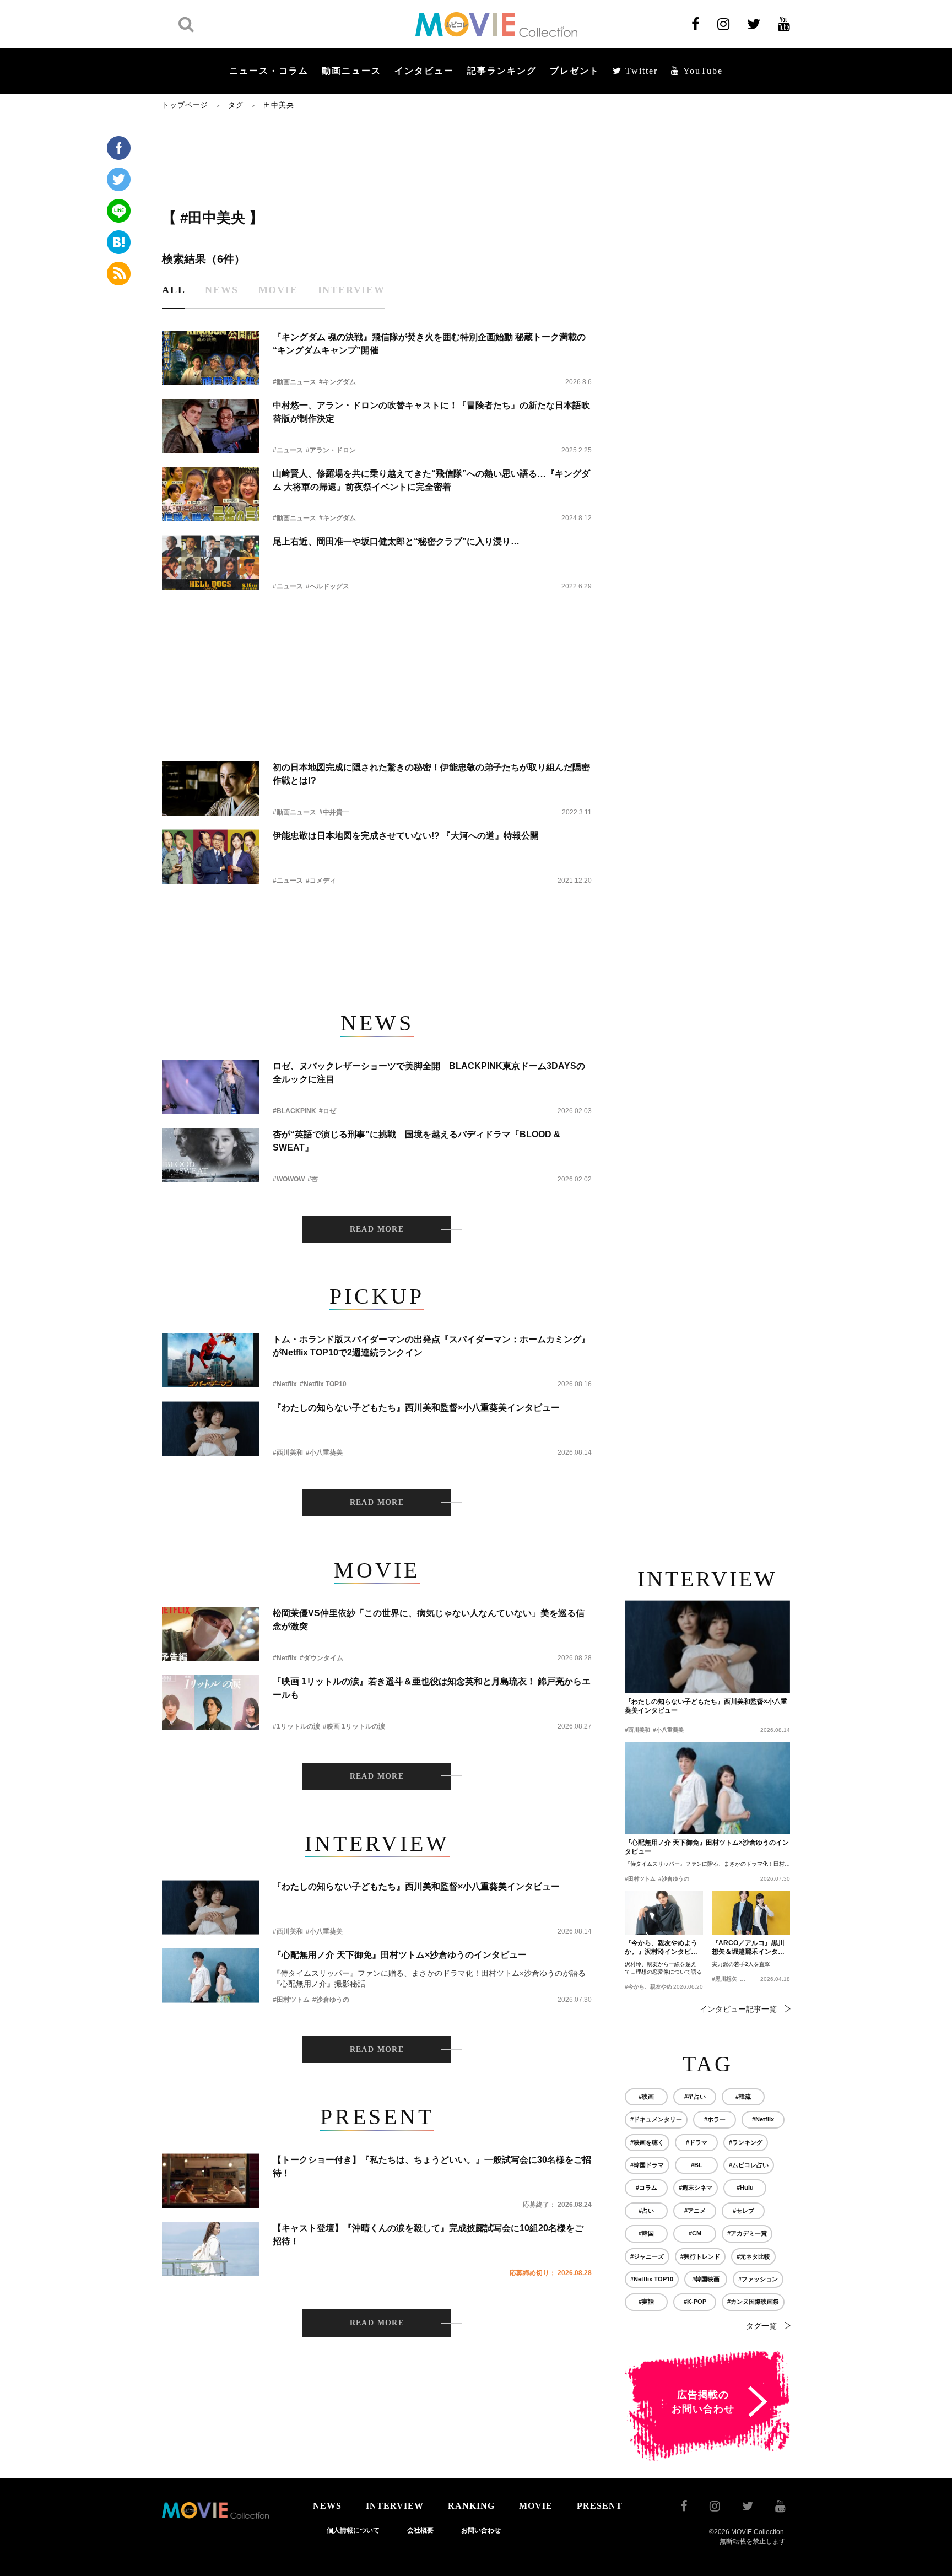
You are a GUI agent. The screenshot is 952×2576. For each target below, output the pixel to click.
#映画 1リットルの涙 (354, 1726)
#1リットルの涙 (296, 1726)
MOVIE (536, 2506)
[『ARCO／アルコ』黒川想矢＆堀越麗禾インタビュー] (751, 1913)
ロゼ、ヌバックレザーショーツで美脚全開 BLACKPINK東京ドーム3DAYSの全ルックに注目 (429, 1073)
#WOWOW (289, 1179)
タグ (236, 105)
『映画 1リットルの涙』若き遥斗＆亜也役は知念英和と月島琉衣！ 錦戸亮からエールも (432, 1688)
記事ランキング (502, 71)
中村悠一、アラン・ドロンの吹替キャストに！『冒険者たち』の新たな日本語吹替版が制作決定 (431, 412)
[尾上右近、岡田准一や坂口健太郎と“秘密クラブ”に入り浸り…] (210, 562)
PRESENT (600, 2506)
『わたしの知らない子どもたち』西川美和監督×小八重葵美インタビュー (416, 1408)
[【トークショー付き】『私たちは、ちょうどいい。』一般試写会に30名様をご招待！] (210, 2181)
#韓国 (646, 2233)
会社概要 (420, 2530)
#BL (697, 2165)
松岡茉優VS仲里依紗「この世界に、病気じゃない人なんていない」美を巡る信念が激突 (429, 1620)
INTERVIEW (395, 2506)
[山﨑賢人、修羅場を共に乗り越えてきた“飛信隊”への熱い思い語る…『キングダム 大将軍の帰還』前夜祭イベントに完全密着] (210, 495)
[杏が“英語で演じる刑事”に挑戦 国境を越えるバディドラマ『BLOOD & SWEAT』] (210, 1155)
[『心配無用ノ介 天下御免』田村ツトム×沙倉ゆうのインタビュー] (210, 1976)
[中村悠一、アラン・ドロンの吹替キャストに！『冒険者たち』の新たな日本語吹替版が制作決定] (210, 426)
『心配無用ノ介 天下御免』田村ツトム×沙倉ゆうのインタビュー (400, 1955)
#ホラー (715, 2119)
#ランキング (746, 2142)
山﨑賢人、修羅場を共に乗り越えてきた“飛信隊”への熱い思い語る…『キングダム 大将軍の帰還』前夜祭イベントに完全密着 (431, 480)
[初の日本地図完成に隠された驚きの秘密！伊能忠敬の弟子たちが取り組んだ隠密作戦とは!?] (210, 788)
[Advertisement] (377, 158)
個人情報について (353, 2530)
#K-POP (695, 2302)
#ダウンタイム (321, 1658)
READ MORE (377, 1229)
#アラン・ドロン (331, 450)
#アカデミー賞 (747, 2233)
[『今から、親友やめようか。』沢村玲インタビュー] (664, 1913)
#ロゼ (328, 1111)
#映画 (646, 2097)
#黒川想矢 (724, 1979)
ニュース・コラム (269, 71)
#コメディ (321, 881)
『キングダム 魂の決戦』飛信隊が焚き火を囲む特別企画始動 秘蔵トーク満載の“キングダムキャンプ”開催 (429, 344)
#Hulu (745, 2188)
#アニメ (695, 2211)
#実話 (646, 2302)
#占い (646, 2211)
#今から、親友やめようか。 (659, 1987)
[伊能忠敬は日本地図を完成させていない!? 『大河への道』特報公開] (210, 857)
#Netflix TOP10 (323, 1384)
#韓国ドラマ (647, 2165)
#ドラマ (697, 2142)
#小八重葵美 (324, 1452)
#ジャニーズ (647, 2256)
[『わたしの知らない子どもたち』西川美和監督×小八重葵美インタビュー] (210, 1429)
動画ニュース (351, 71)
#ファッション (758, 2279)
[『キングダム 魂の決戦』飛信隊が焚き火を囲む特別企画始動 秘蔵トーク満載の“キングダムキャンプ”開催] (210, 358)
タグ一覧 (761, 2326)
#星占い (695, 2097)
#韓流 (743, 2097)
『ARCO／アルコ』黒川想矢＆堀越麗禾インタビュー (748, 1948)
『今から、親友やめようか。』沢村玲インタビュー (661, 1948)
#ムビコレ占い (749, 2165)
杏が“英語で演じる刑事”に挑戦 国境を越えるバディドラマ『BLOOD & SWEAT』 (416, 1141)
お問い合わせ (481, 2530)
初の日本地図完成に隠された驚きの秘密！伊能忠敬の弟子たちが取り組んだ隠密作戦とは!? (431, 774)
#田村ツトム (291, 2000)
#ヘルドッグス (328, 586)
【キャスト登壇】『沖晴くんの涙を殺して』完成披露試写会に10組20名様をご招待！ (428, 2235)
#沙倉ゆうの (331, 2000)
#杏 (313, 1179)
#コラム (647, 2188)
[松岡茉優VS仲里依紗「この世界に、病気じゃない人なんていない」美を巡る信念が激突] (210, 1634)
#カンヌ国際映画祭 (753, 2302)
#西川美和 (288, 1452)
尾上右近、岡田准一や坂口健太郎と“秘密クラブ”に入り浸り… (396, 541)
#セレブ (743, 2211)
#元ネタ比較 (753, 2256)
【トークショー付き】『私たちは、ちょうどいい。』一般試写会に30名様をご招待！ (432, 2166)
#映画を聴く (647, 2142)
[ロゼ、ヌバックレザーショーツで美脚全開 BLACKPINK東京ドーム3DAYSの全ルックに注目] (210, 1087)
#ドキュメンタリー (656, 2119)
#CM (695, 2233)
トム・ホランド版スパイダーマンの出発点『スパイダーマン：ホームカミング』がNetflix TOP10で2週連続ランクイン (431, 1346)
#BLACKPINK (294, 1111)
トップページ (185, 105)
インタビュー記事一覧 (738, 2009)
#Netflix (285, 1384)
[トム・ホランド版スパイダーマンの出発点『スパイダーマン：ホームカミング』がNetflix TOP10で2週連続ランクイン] (210, 1360)
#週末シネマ (696, 2188)
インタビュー (424, 71)
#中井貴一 (334, 812)
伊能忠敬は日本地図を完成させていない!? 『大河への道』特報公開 (406, 836)
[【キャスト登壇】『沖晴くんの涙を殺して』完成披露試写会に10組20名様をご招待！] (210, 2249)
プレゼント (575, 71)
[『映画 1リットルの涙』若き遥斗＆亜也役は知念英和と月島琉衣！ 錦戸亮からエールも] (210, 1702)
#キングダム (337, 382)
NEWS (327, 2506)
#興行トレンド (700, 2256)
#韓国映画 (706, 2279)
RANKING (471, 2506)
